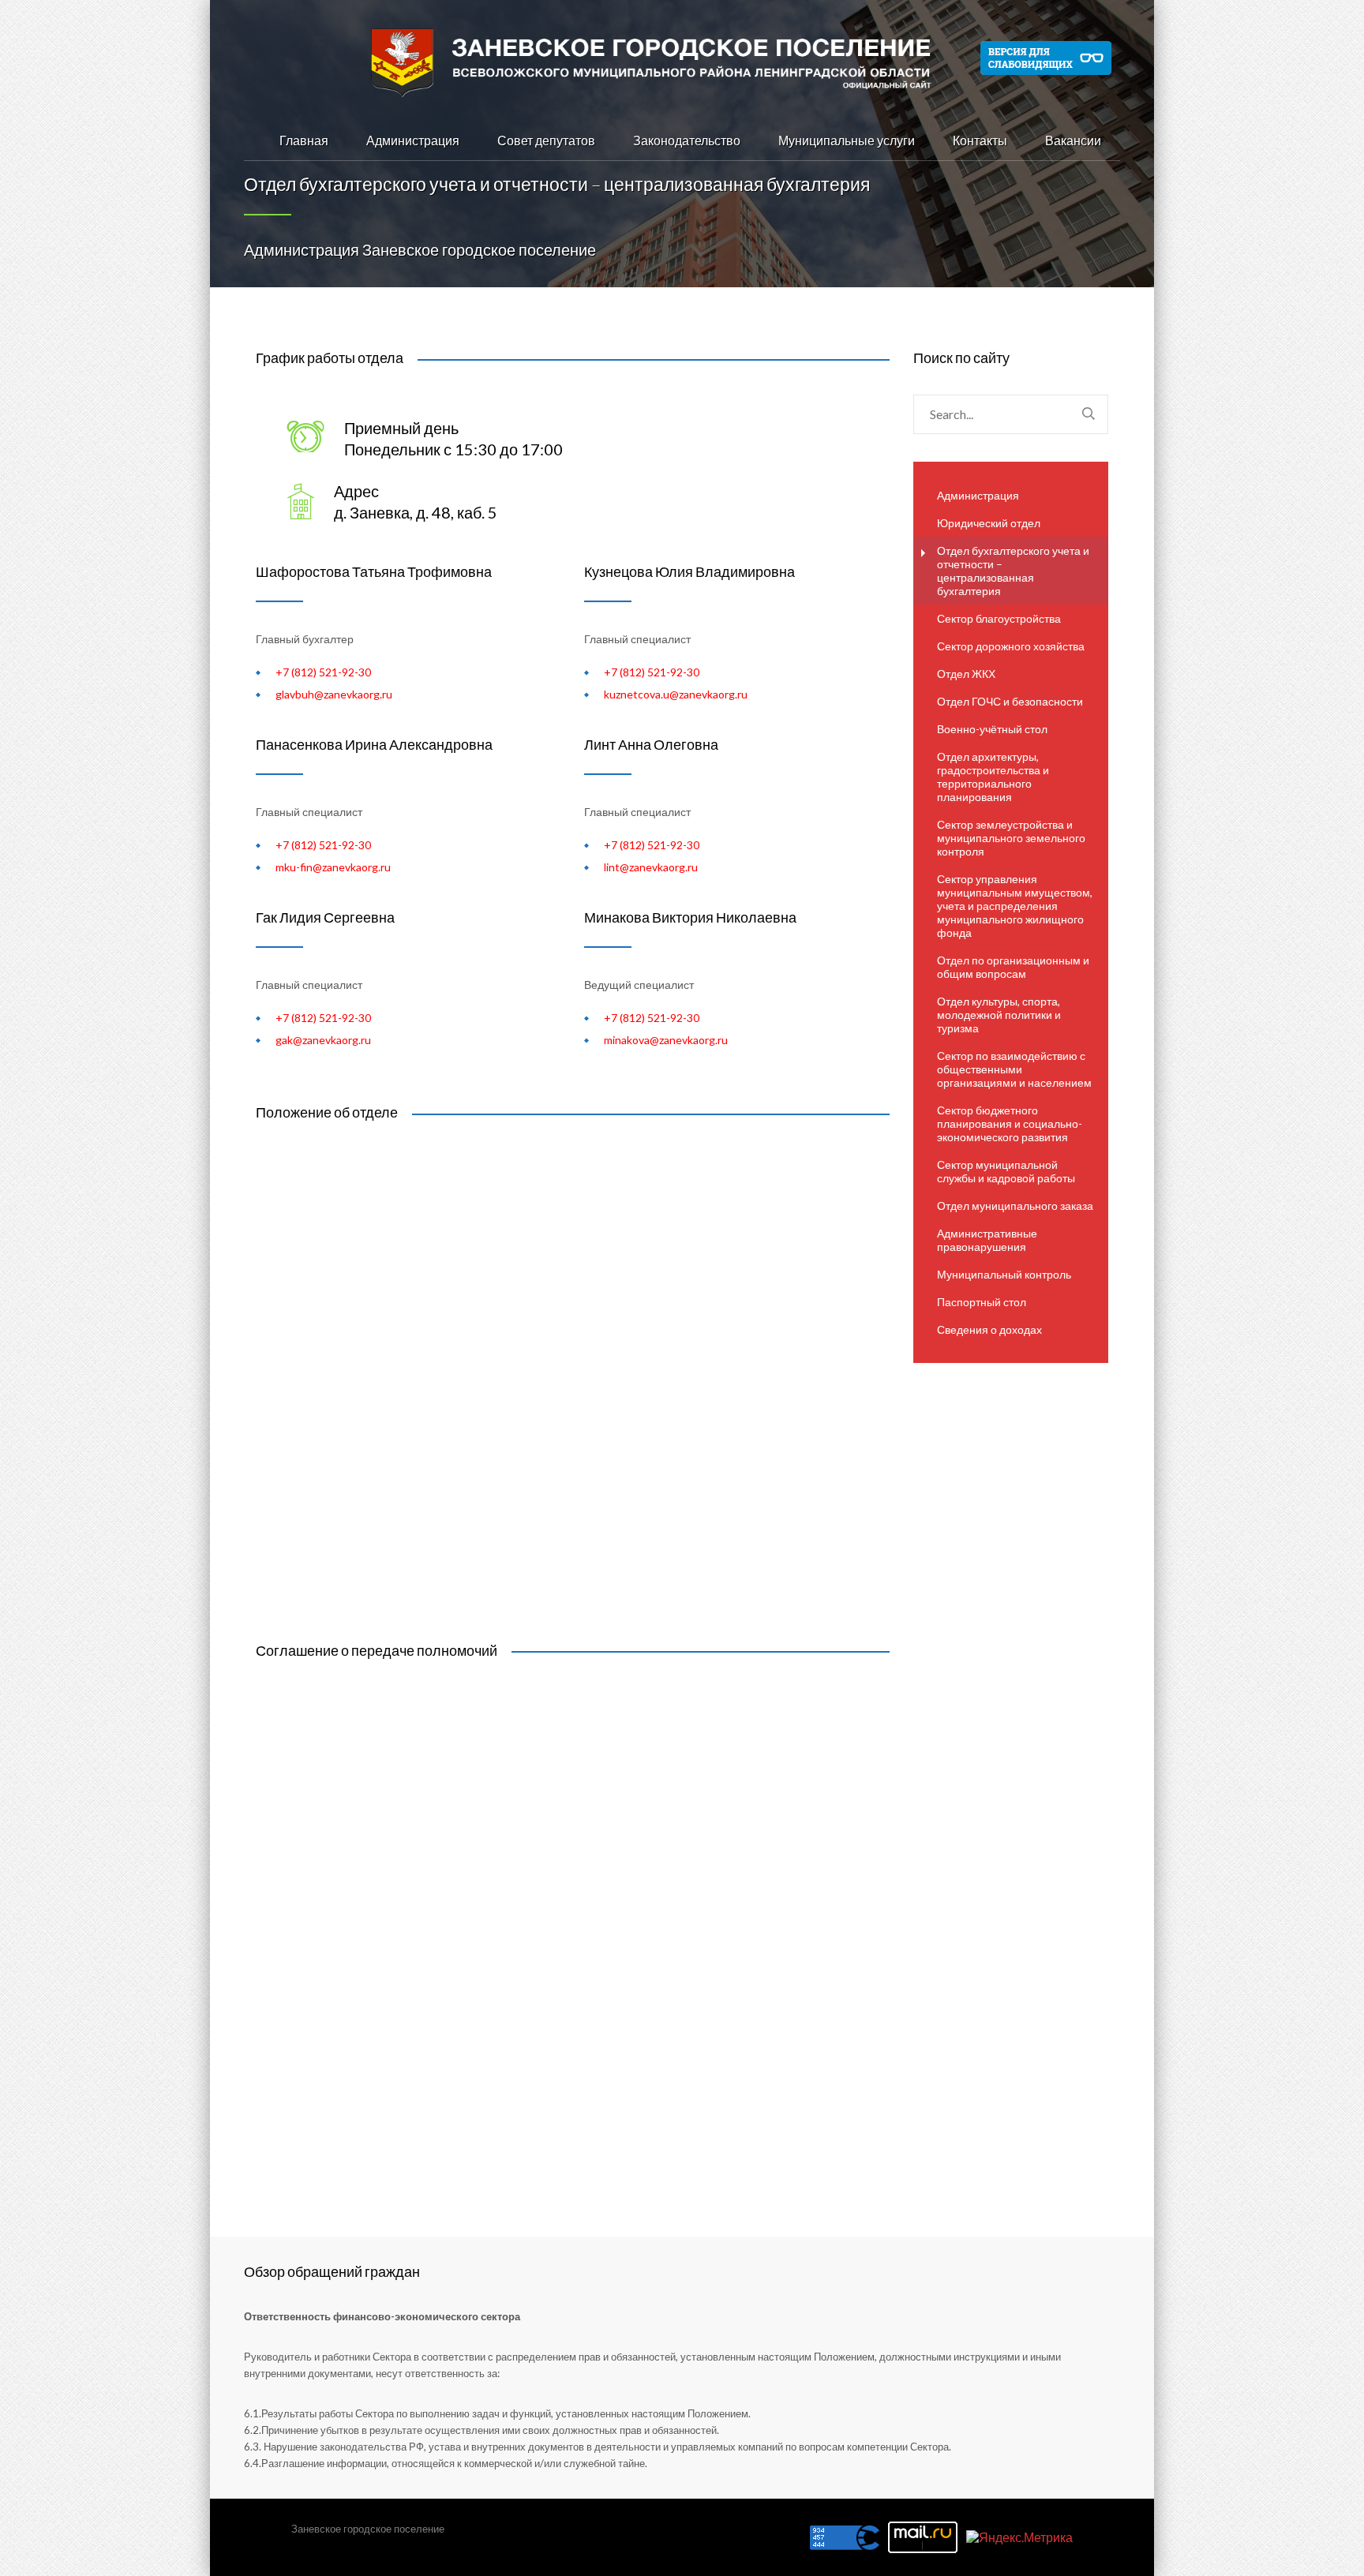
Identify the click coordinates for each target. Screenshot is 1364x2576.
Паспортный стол (982, 1302)
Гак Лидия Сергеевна (325, 917)
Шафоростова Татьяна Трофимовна (374, 571)
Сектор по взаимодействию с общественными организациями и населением (1014, 1069)
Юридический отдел (989, 523)
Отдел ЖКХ (966, 674)
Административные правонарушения (987, 1240)
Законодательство (687, 140)
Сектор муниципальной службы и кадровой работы (1006, 1171)
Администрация (413, 140)
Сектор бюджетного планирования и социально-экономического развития (1010, 1123)
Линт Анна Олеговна (651, 744)
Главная (304, 140)
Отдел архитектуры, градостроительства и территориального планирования (993, 777)
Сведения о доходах (989, 1329)
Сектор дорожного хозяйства (1011, 646)
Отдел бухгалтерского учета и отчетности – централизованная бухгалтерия (1013, 571)
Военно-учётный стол (992, 729)
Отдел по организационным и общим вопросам (1013, 967)
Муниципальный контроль (1004, 1274)
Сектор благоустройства (999, 618)
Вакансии (1073, 140)
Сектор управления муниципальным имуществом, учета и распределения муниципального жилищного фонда (1015, 906)
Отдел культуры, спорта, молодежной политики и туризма (999, 1015)
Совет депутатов (546, 140)
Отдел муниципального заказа (1015, 1206)
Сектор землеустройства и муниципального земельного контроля (1011, 838)
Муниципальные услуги (847, 140)
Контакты (980, 140)
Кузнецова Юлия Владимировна (689, 571)
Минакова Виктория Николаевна (690, 917)
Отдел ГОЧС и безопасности (1010, 701)
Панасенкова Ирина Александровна (374, 744)
